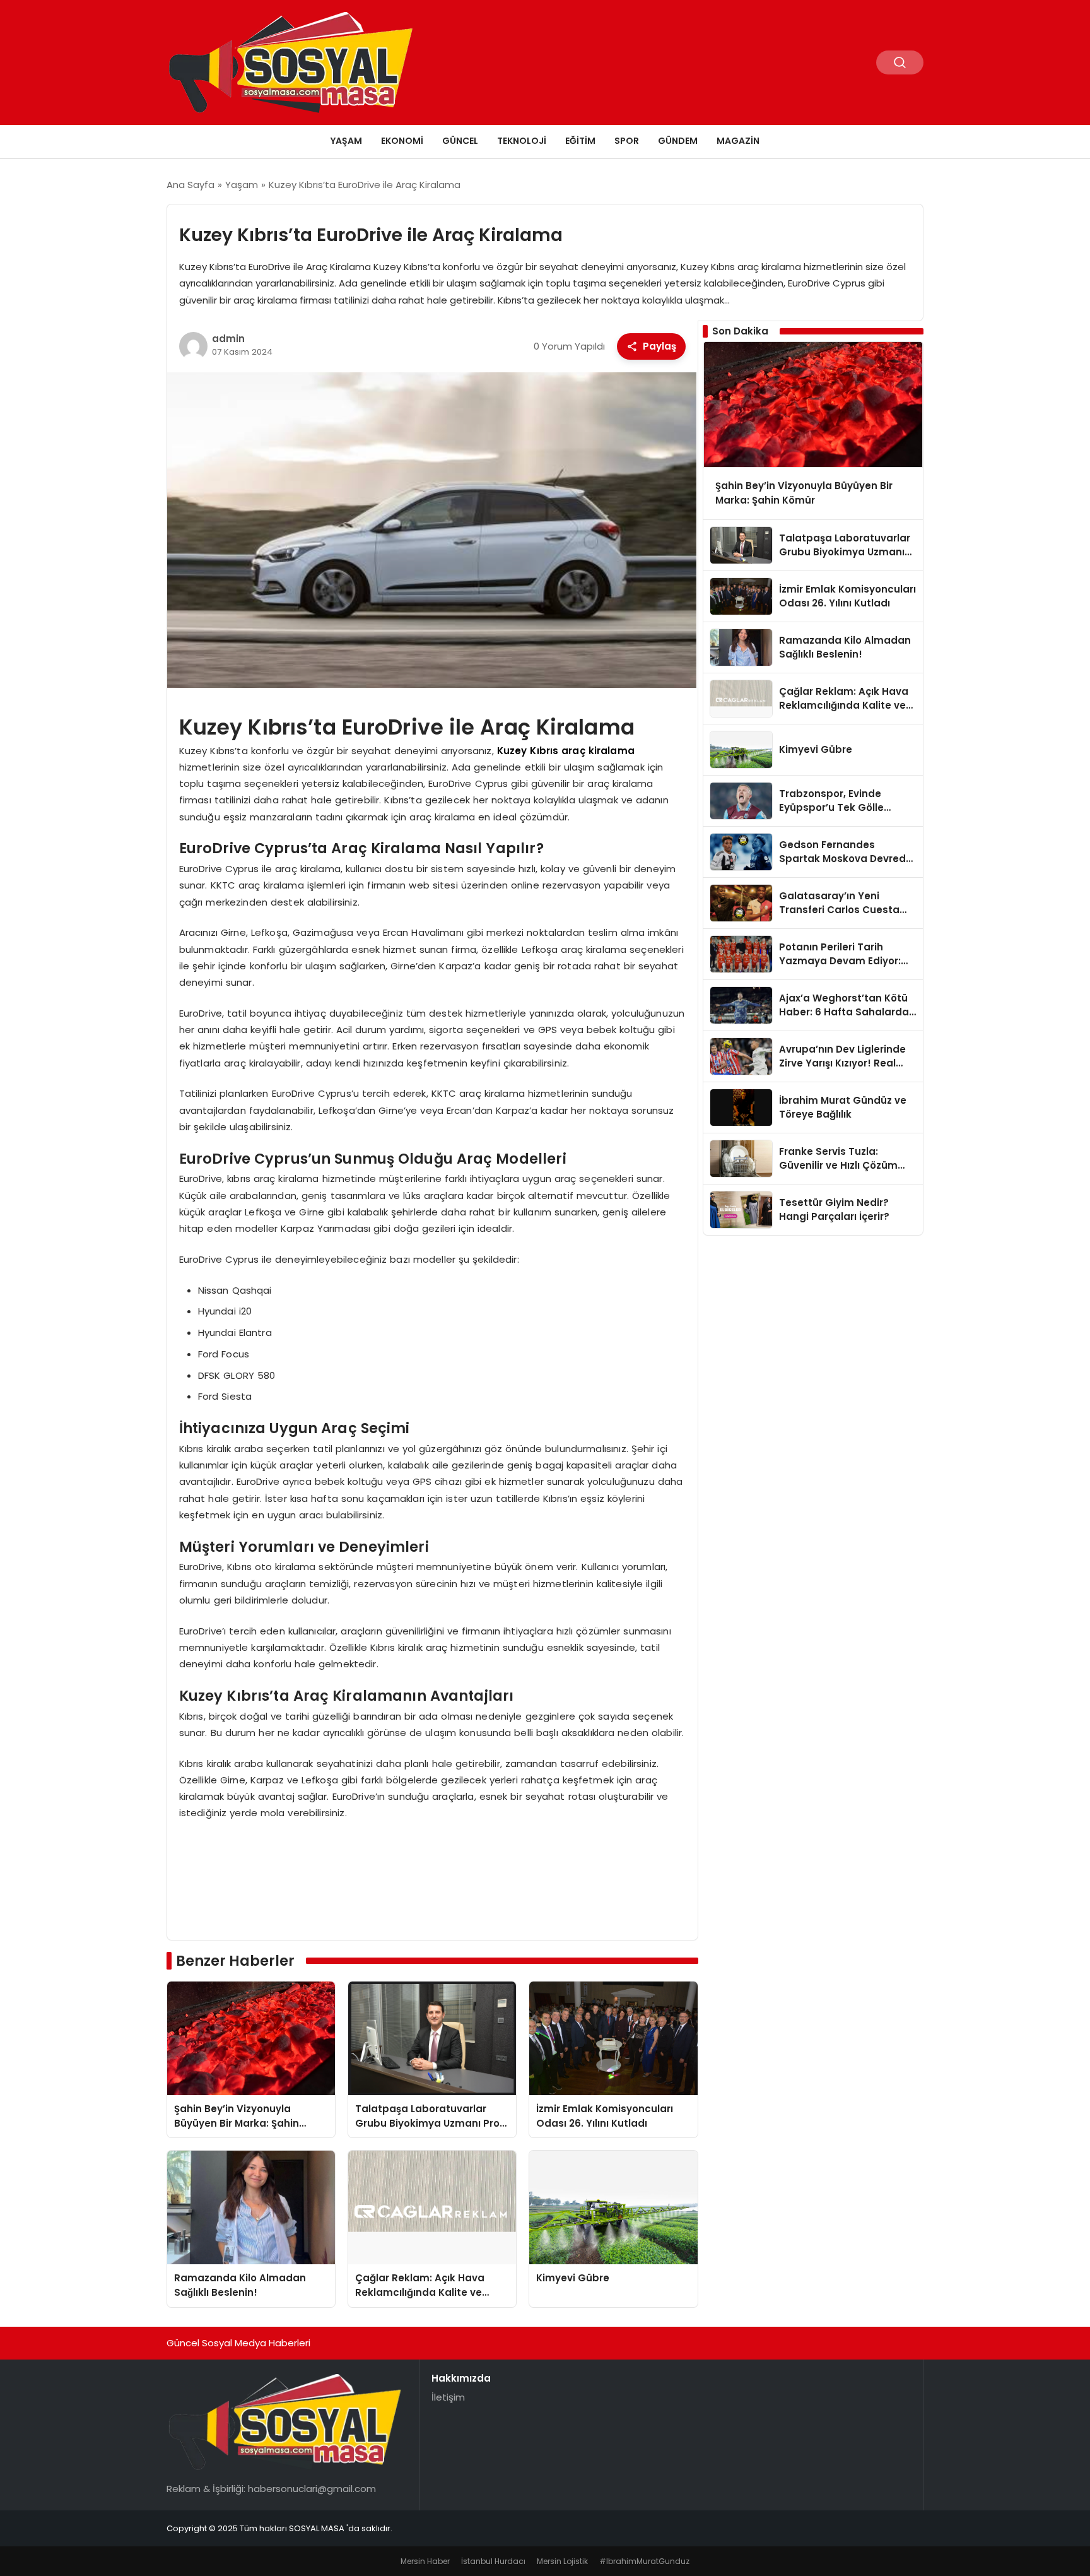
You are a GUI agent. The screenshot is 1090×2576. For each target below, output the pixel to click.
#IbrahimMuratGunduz (644, 2561)
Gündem (678, 141)
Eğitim (580, 141)
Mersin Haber (425, 2561)
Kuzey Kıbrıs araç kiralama (566, 751)
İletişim (448, 2397)
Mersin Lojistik (562, 2561)
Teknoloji (522, 141)
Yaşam (346, 141)
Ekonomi (402, 141)
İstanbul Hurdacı (493, 2561)
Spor (627, 141)
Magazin (738, 141)
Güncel (460, 141)
